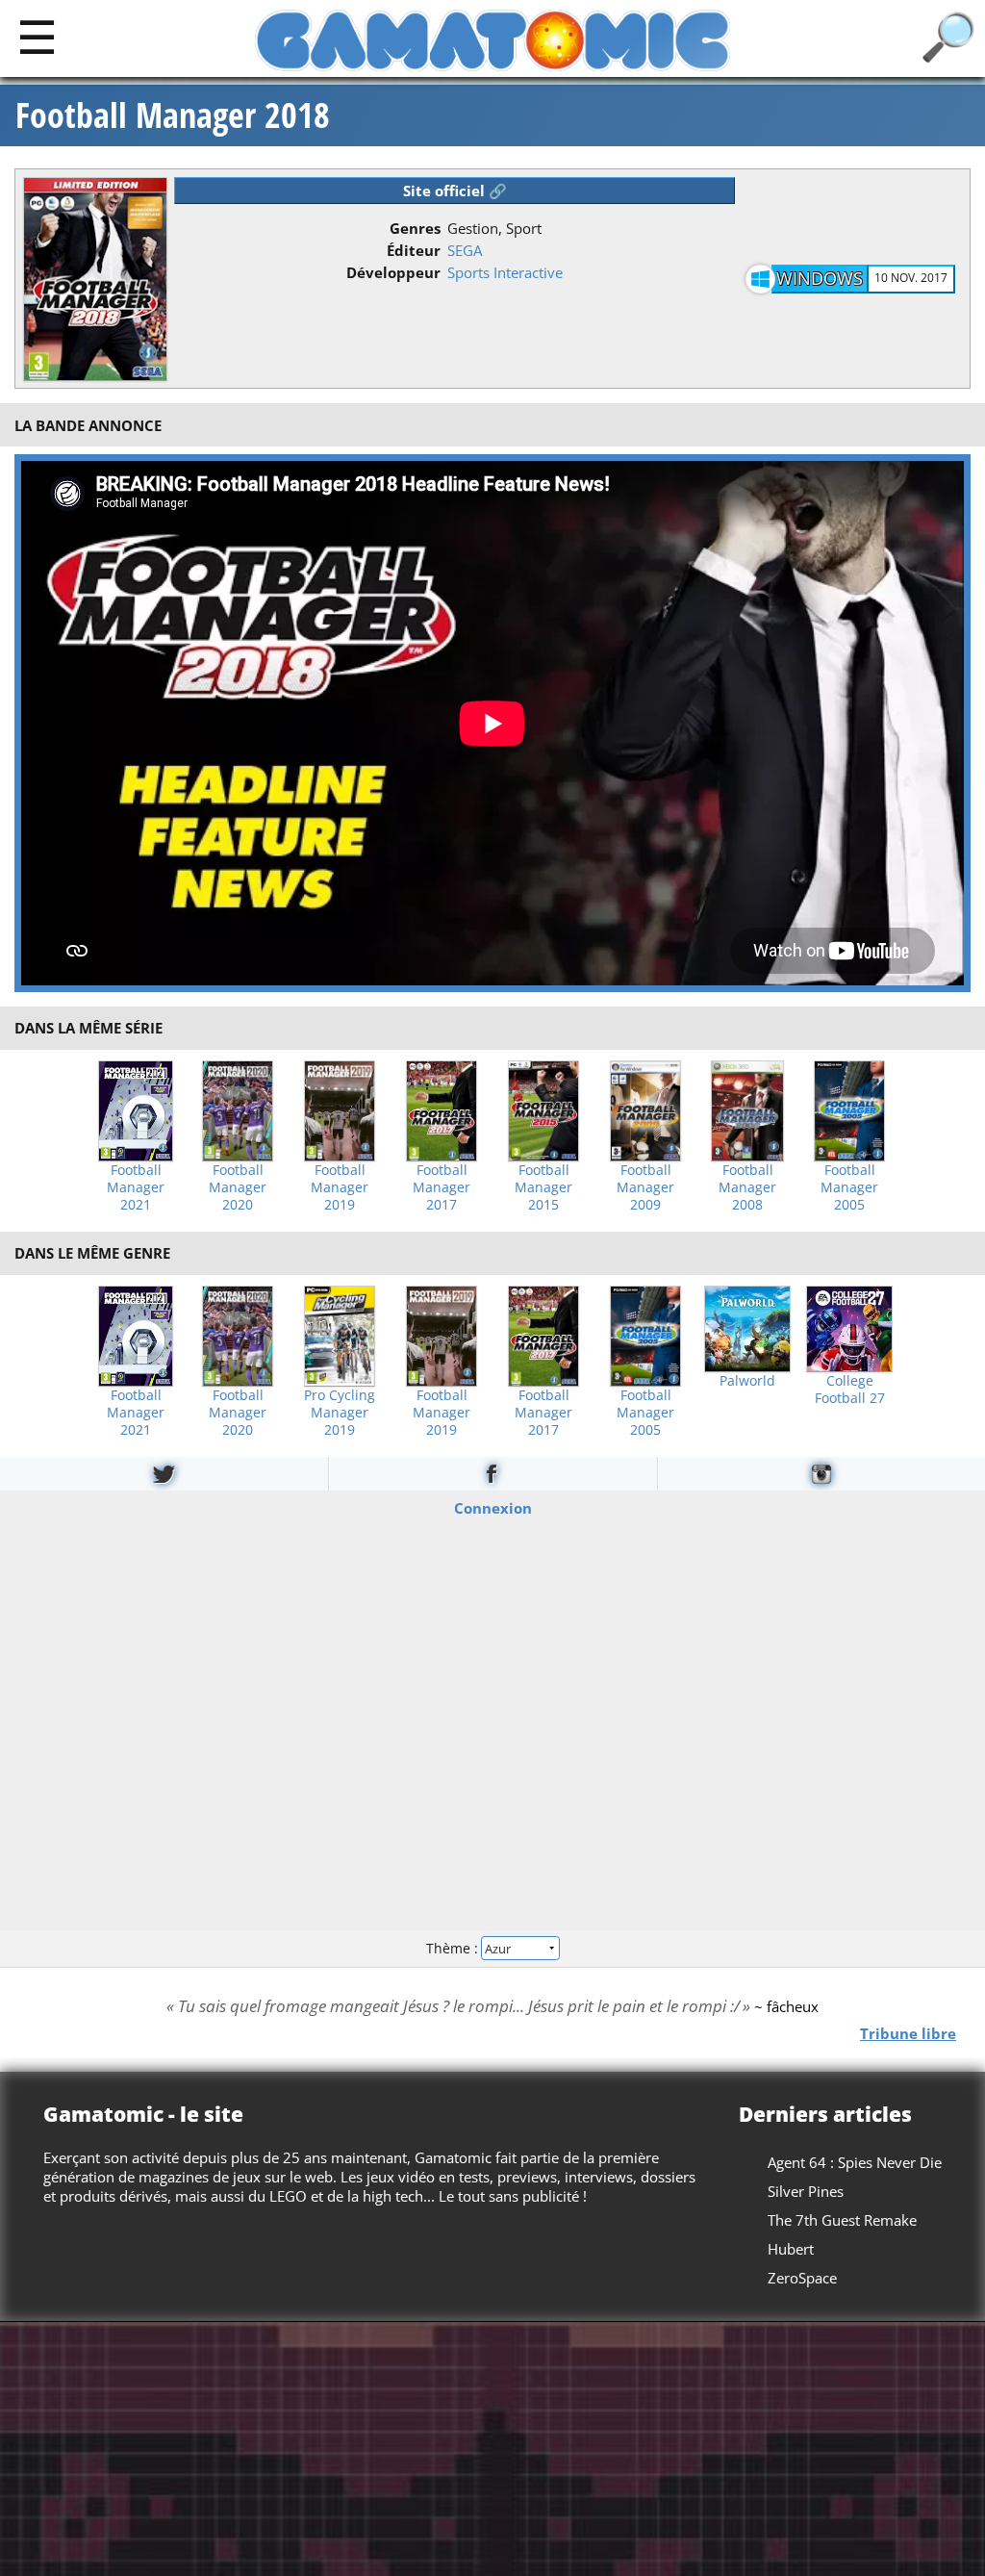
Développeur (393, 272)
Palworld (747, 1381)
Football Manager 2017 (442, 1187)
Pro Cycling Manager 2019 (340, 1413)
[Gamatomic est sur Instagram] (821, 1474)
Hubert (791, 2249)
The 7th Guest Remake (842, 2220)
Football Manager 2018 (173, 115)
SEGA (465, 250)
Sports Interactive (505, 272)
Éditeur (414, 250)
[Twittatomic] (164, 1474)
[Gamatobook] (492, 1474)
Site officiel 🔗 (455, 191)
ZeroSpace (802, 2278)
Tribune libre (908, 2032)
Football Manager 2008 (747, 1187)
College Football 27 (850, 1390)
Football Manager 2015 (543, 1187)
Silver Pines (806, 2191)
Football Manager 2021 (136, 1187)
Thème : (454, 1948)
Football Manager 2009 (645, 1187)
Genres (415, 228)
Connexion (493, 1507)
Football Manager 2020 (238, 1187)
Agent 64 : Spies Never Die (855, 2162)
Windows (820, 278)
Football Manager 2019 (340, 1187)
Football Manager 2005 (849, 1187)
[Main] (37, 36)
